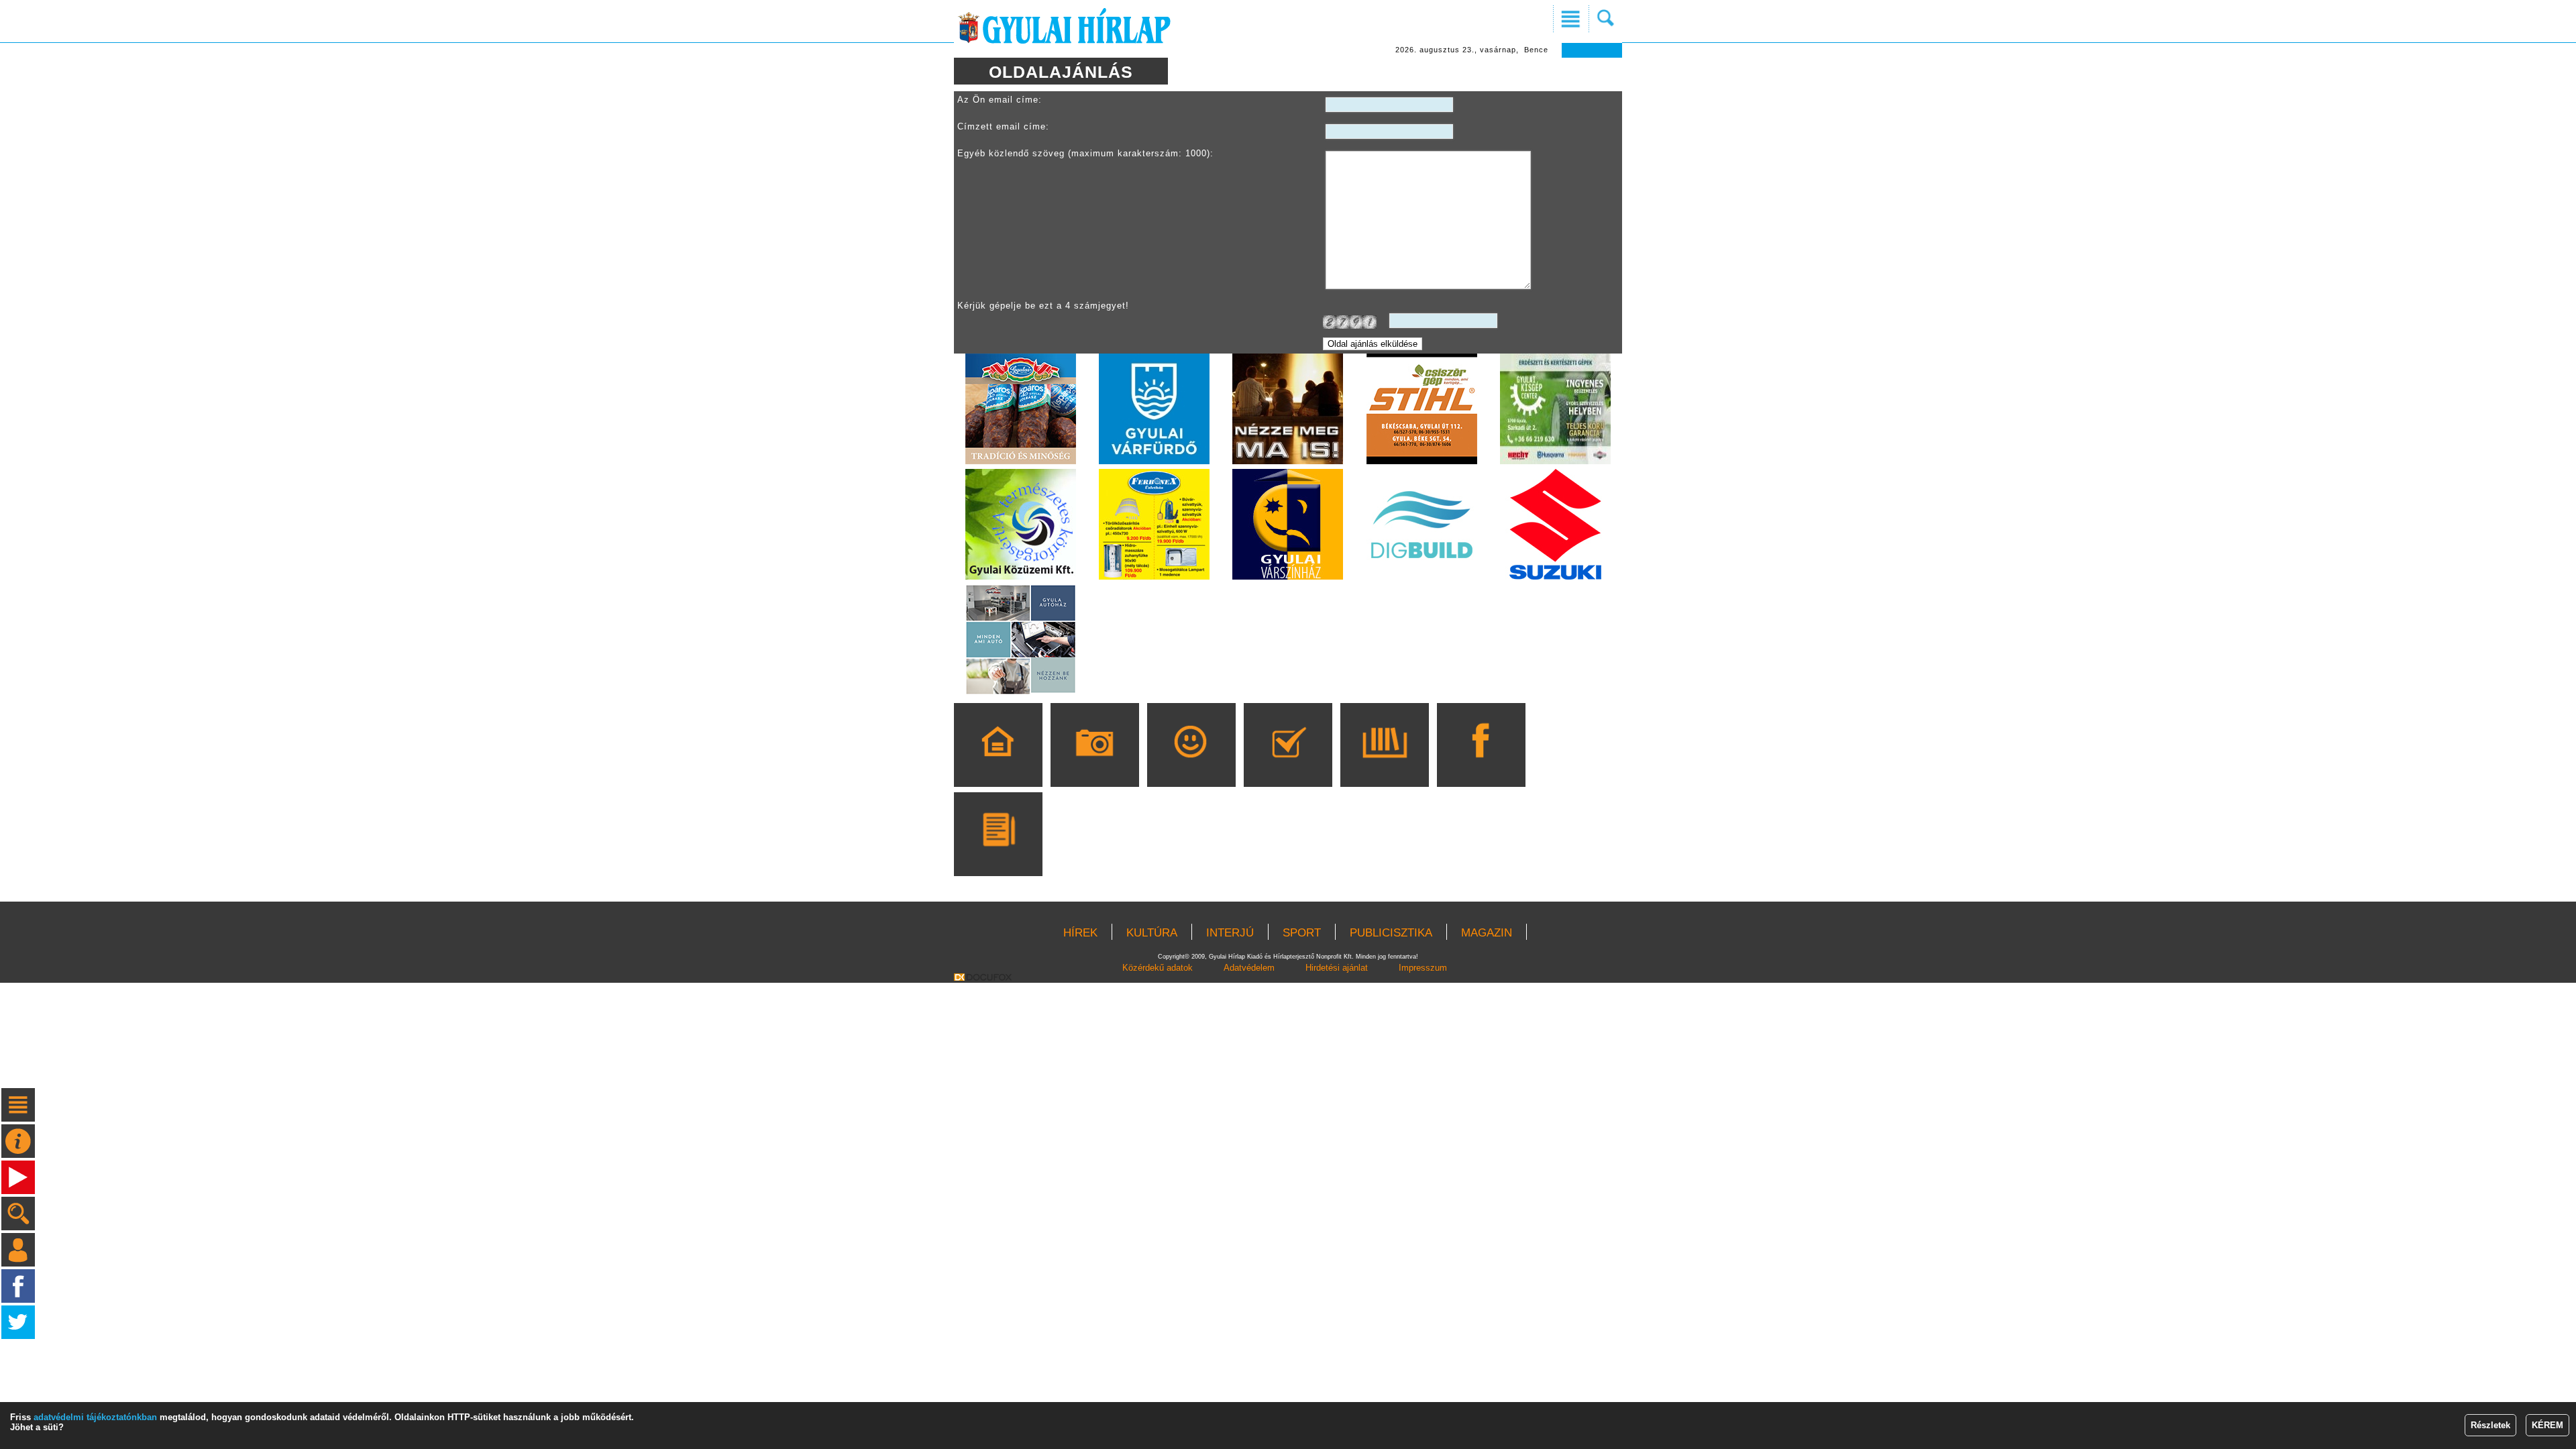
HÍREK (1080, 933)
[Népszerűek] (1191, 764)
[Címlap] (998, 764)
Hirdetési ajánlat (1337, 968)
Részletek (2490, 1425)
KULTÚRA (1152, 933)
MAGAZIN (1487, 933)
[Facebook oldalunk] (1481, 764)
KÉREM (2547, 1425)
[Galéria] (1094, 764)
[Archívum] (1384, 764)
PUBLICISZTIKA (1391, 933)
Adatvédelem (1249, 968)
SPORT (1302, 933)
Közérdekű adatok (1158, 968)
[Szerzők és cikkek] (998, 853)
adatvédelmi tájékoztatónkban (95, 1417)
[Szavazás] (1288, 764)
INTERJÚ (1230, 933)
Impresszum (1423, 968)
